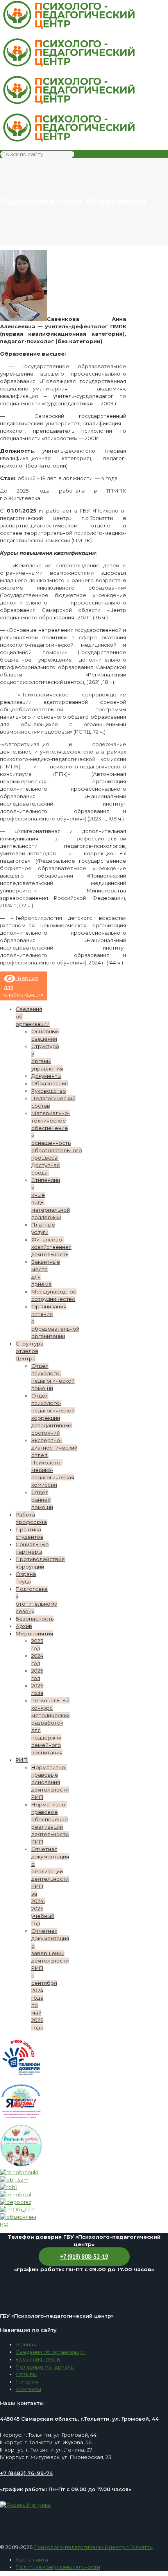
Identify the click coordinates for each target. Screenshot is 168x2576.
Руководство (49, 1091)
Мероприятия (34, 1633)
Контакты (28, 2389)
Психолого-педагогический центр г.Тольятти (93, 2547)
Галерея (27, 2382)
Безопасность (35, 1619)
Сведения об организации (51, 2352)
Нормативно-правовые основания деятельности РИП (50, 1782)
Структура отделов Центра (29, 1351)
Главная (26, 2344)
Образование (50, 1083)
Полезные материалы (45, 2367)
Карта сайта (32, 2560)
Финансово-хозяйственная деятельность (51, 1247)
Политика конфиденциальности (58, 2567)
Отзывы (26, 2374)
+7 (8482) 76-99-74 (26, 2473)
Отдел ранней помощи (42, 1500)
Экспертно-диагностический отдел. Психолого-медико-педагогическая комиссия (54, 1462)
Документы (46, 1076)
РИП (22, 1760)
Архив (24, 1626)
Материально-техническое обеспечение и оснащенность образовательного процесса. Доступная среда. (57, 1143)
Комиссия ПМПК (38, 2359)
